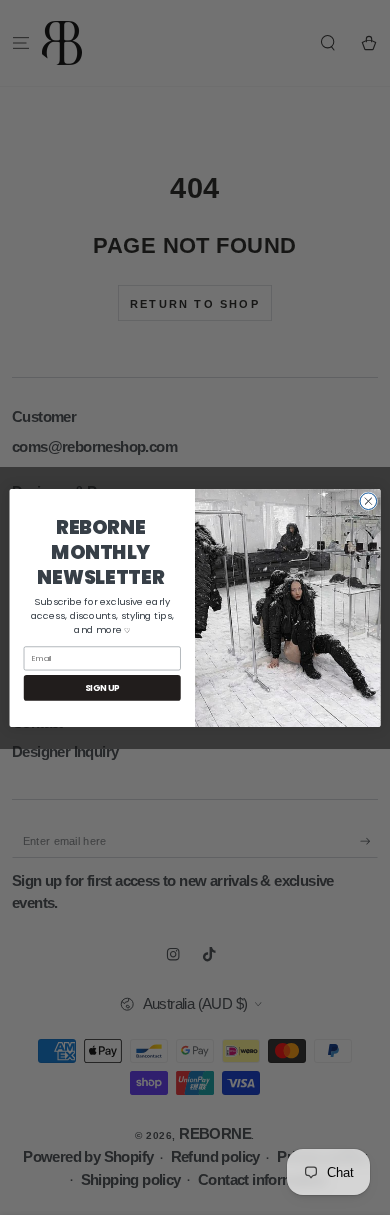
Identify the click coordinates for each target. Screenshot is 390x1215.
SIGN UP (102, 687)
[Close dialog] (368, 500)
